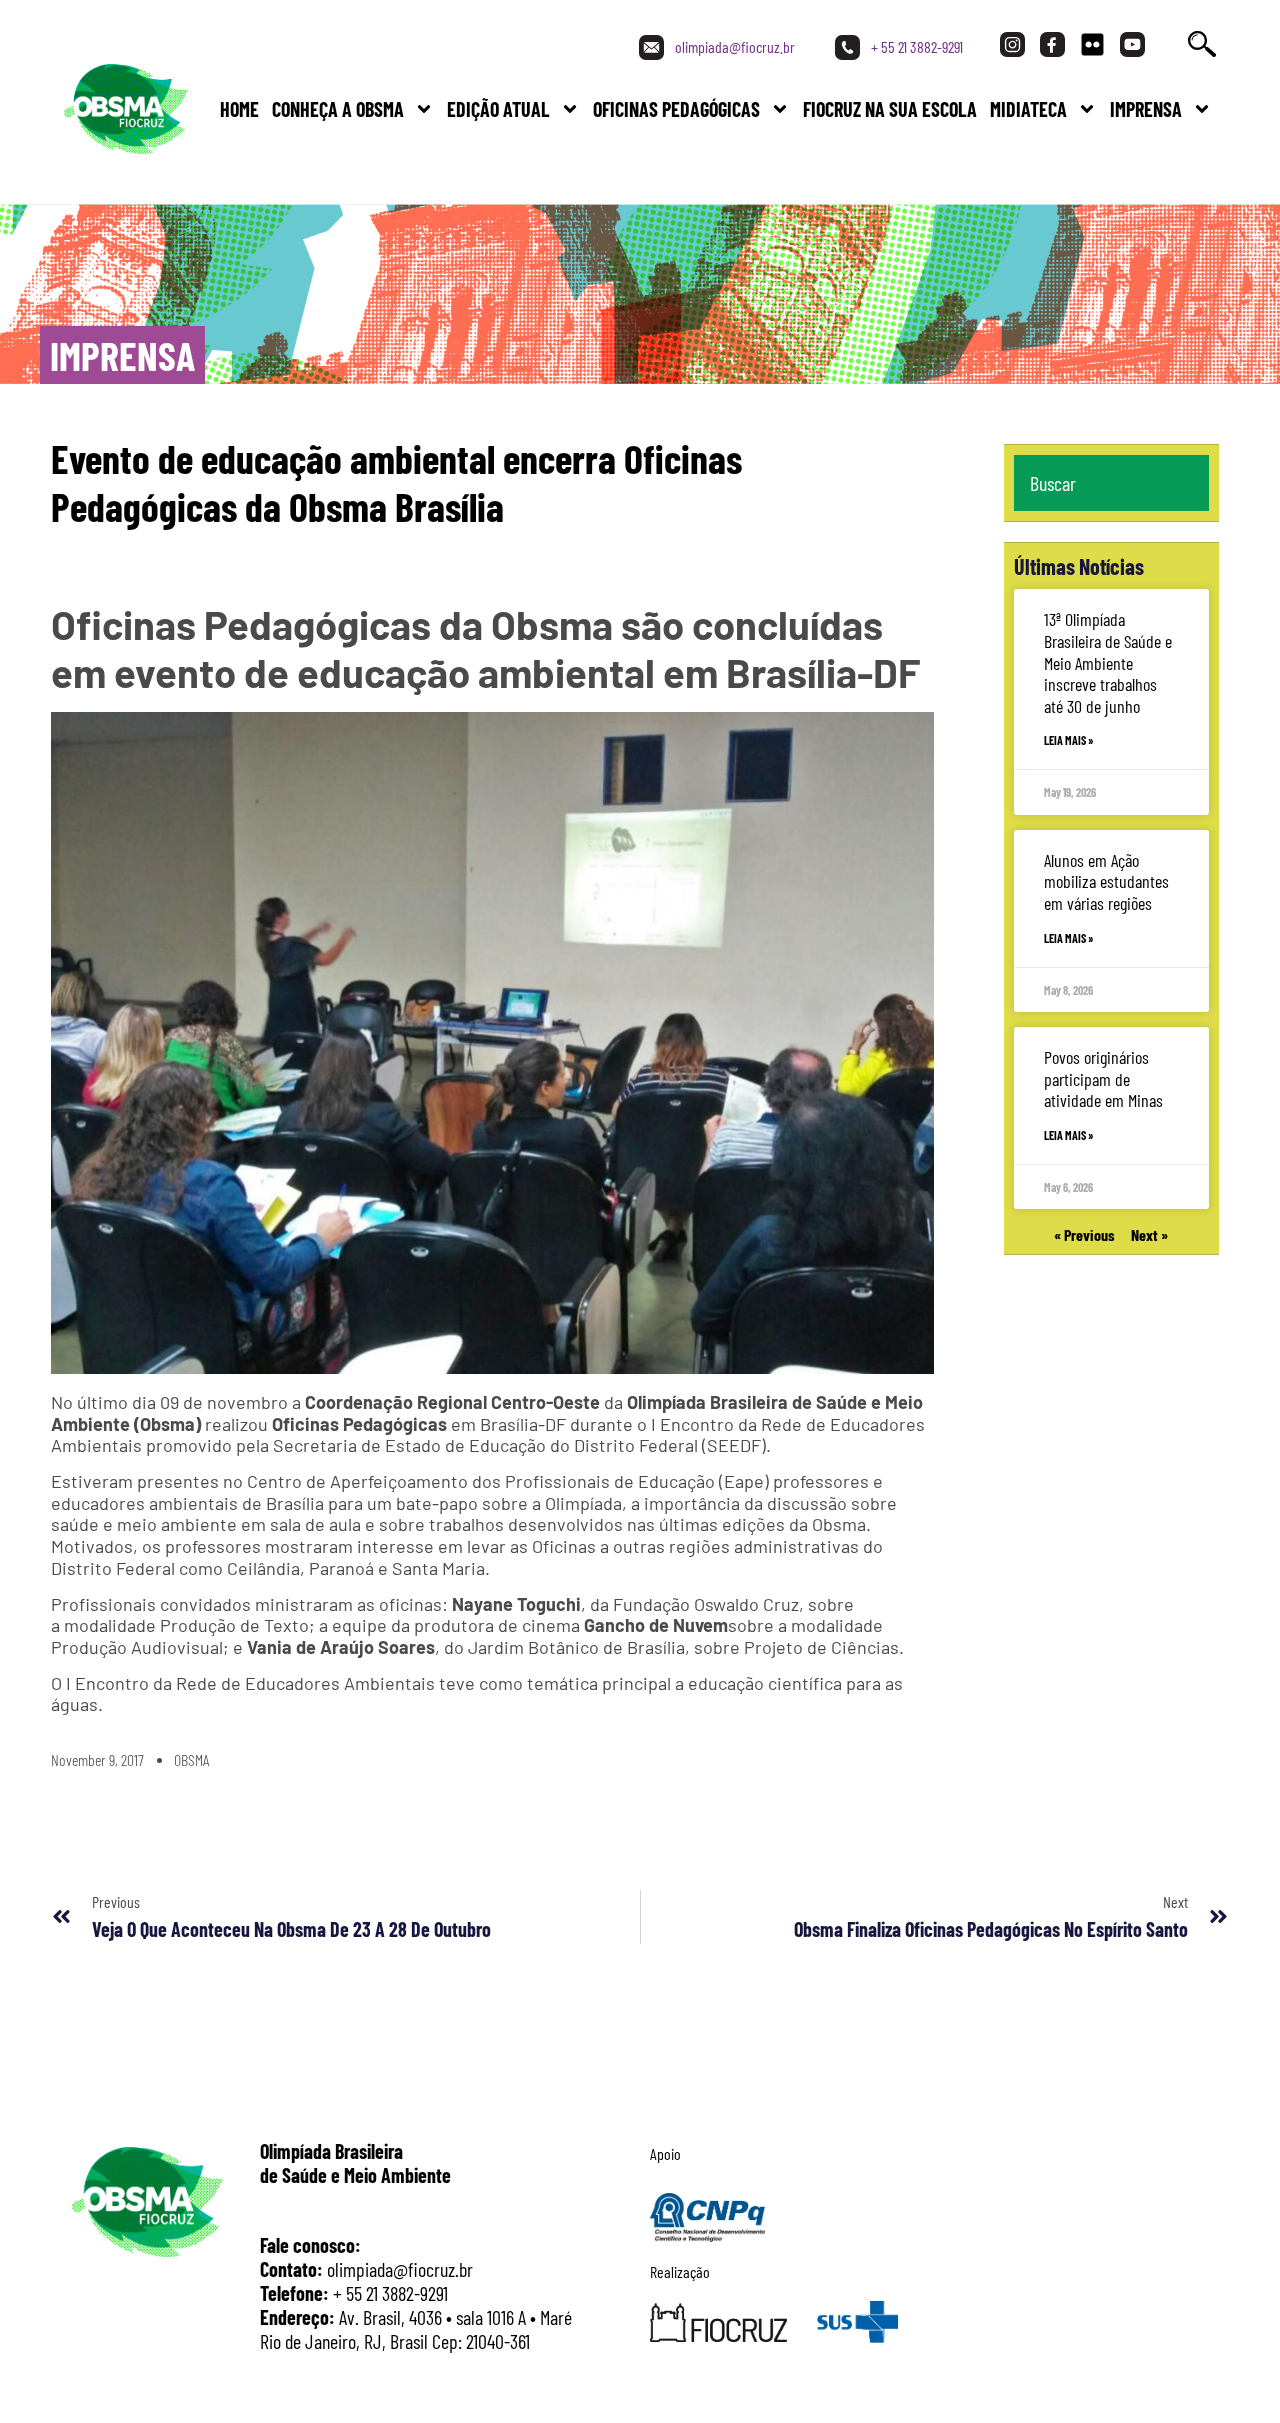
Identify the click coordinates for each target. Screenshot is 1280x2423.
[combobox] (1111, 483)
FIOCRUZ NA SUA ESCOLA (890, 109)
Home (239, 109)
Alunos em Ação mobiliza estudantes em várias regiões (1106, 881)
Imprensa (1146, 109)
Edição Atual (498, 109)
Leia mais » (1069, 740)
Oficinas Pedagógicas (676, 109)
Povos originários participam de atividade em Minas (1103, 1078)
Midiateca (1028, 109)
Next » (1149, 1234)
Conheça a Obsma (338, 109)
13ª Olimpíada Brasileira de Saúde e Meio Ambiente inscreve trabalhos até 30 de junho (1108, 662)
